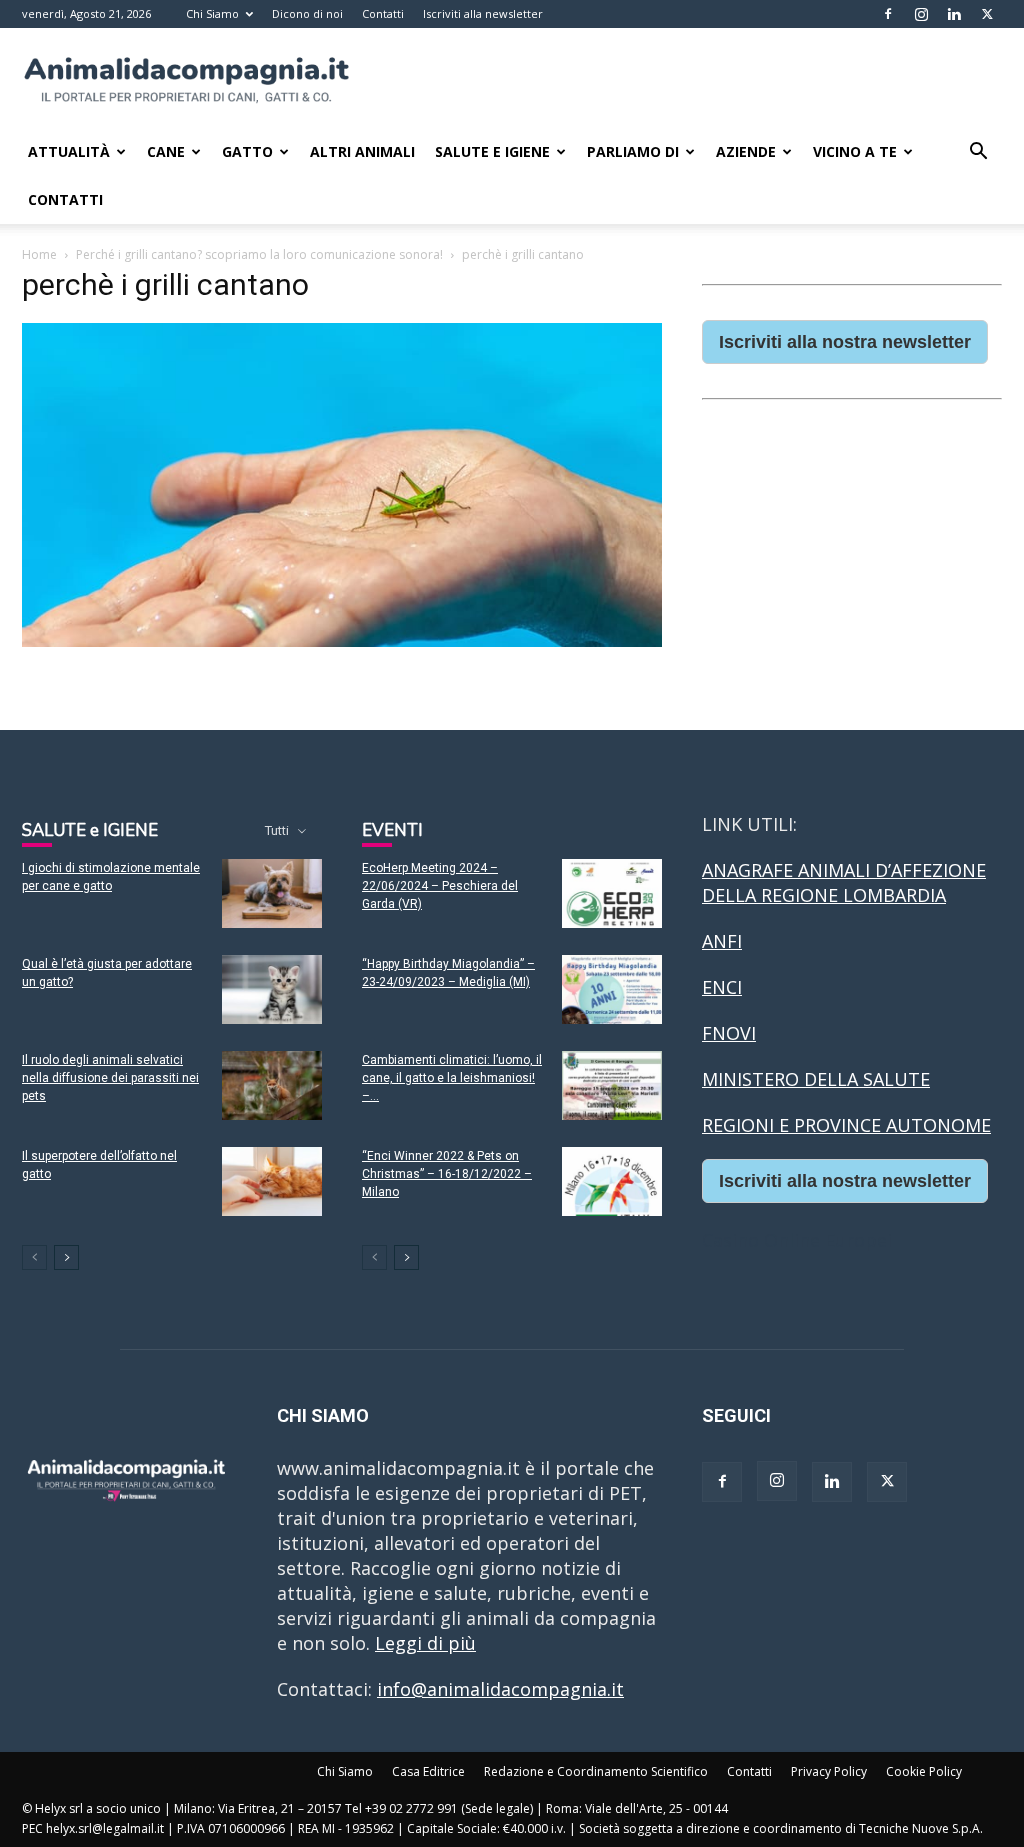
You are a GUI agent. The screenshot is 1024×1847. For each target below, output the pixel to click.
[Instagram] (921, 14)
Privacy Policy (829, 1771)
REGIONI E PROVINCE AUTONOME (846, 1125)
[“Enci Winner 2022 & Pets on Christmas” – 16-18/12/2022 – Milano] (612, 1181)
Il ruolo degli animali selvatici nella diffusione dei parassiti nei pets (110, 1078)
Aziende (746, 151)
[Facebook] (888, 14)
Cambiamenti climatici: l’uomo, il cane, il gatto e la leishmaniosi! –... (452, 1078)
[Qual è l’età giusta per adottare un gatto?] (272, 989)
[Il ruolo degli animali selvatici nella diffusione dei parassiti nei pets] (272, 1085)
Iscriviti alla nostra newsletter (845, 342)
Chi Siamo (212, 13)
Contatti (383, 13)
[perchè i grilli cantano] (342, 640)
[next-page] (66, 1257)
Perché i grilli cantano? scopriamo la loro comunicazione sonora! (259, 254)
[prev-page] (34, 1257)
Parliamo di (633, 151)
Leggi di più (425, 1643)
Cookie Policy (924, 1771)
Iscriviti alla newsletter (483, 13)
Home (39, 254)
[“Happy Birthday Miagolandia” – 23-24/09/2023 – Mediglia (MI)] (612, 989)
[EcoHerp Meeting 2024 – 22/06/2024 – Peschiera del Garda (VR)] (612, 893)
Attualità (69, 151)
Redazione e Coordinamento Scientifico (596, 1771)
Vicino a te (855, 151)
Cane (166, 151)
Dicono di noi (307, 13)
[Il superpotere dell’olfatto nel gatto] (272, 1181)
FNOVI (729, 1033)
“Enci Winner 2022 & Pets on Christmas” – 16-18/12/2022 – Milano (447, 1174)
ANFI (722, 941)
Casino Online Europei (797, 1240)
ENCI (722, 987)
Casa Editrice (428, 1771)
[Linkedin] (954, 14)
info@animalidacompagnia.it (500, 1689)
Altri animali (362, 151)
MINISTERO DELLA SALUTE (816, 1079)
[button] (978, 152)
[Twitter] (987, 14)
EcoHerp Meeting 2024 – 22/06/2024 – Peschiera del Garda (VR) (440, 886)
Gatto (247, 151)
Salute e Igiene (492, 151)
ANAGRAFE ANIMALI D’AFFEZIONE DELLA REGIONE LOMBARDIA (844, 882)
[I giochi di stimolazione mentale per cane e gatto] (272, 893)
